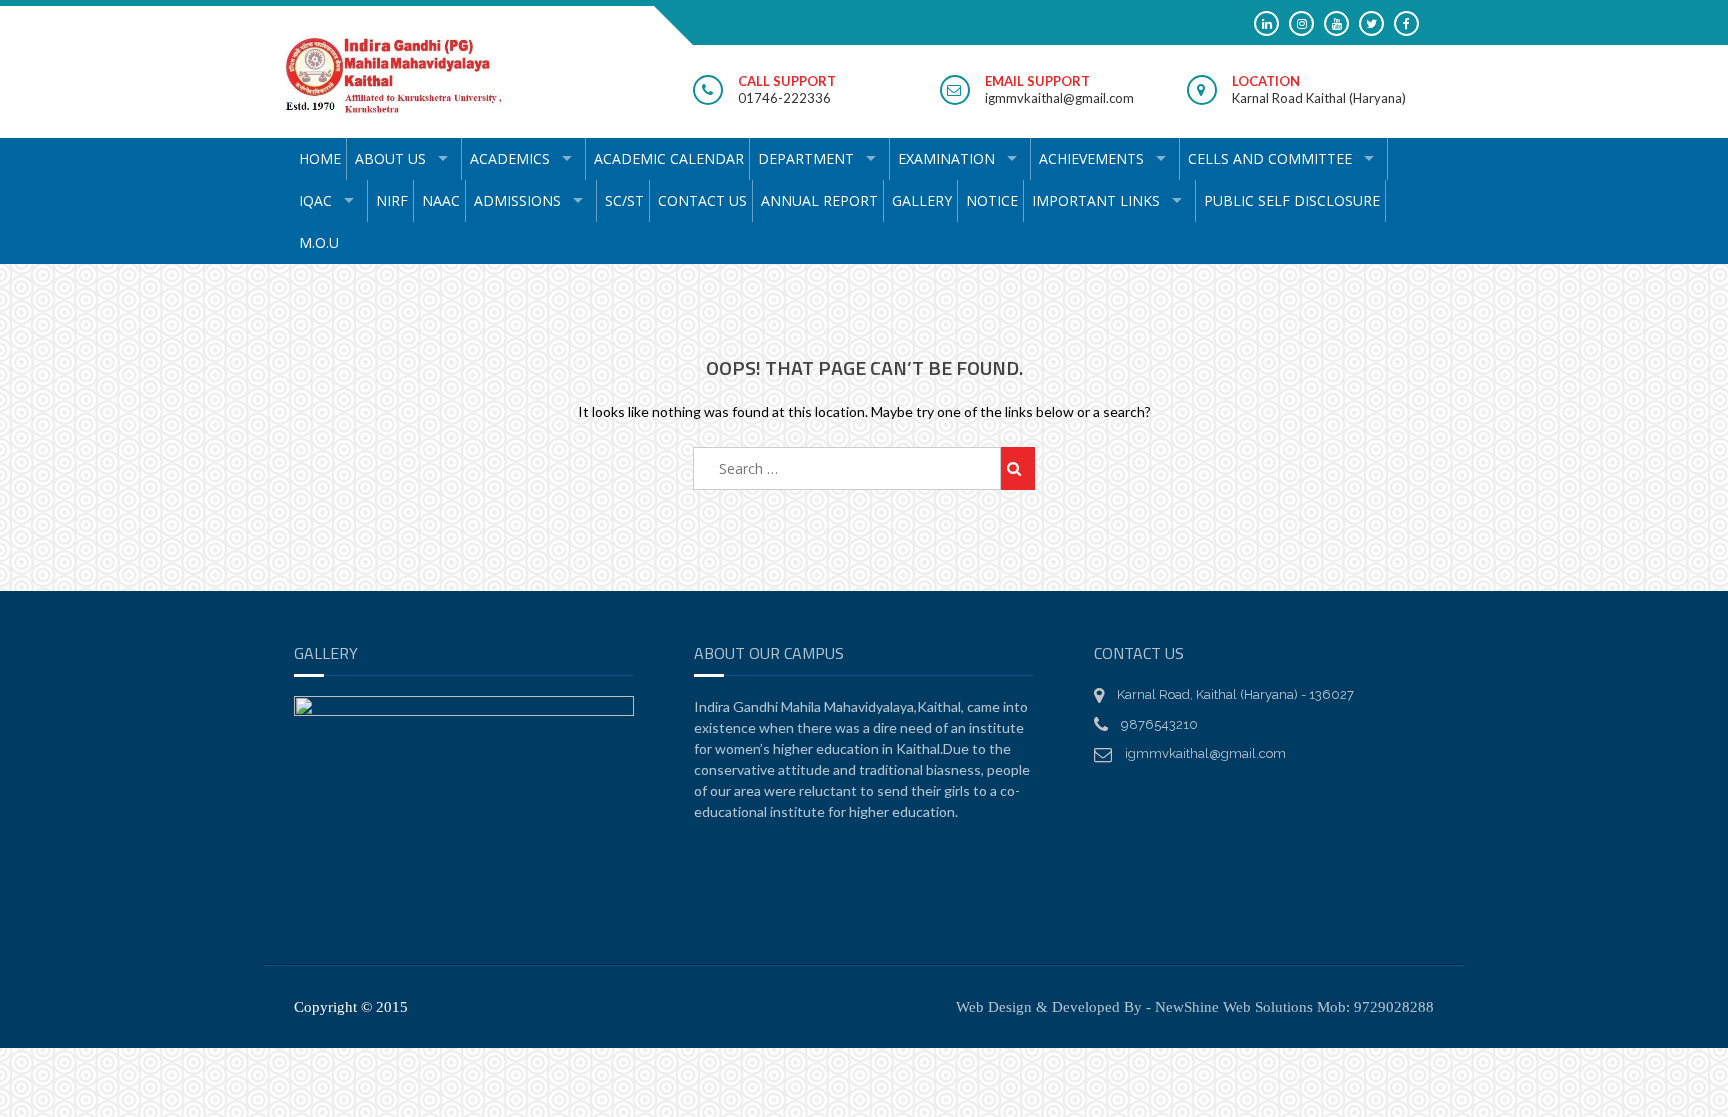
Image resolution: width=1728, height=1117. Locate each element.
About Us (390, 158)
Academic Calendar (669, 158)
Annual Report (819, 200)
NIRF (392, 200)
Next (609, 929)
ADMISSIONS (517, 200)
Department (806, 158)
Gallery (922, 200)
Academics (510, 158)
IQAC (315, 200)
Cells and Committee (1270, 158)
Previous (319, 929)
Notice (992, 200)
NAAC (441, 200)
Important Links (1096, 200)
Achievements (1091, 158)
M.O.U (319, 242)
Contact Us (702, 200)
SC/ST (624, 200)
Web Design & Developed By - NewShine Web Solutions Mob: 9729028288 (1195, 1007)
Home (320, 158)
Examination (946, 158)
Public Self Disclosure (1292, 200)
